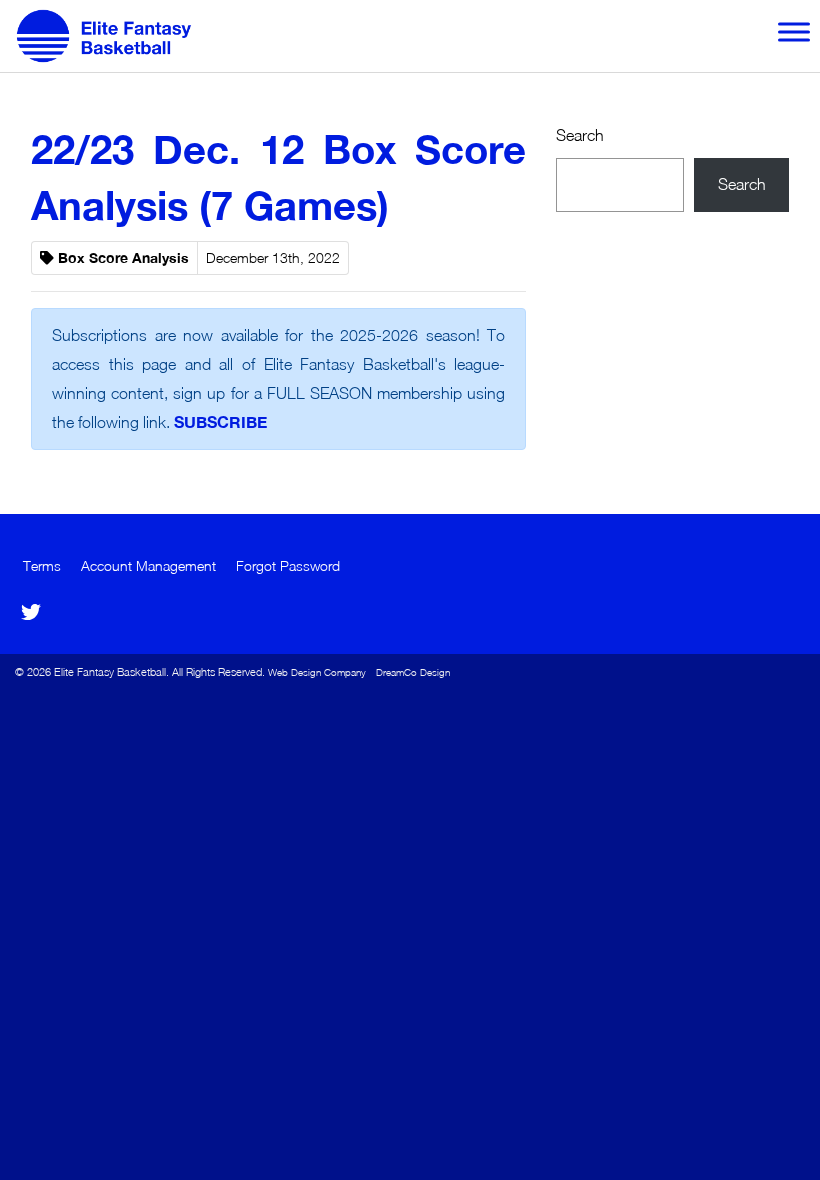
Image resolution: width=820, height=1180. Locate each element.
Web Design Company (317, 672)
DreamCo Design (413, 672)
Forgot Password (288, 566)
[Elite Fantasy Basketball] (112, 36)
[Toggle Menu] (794, 31)
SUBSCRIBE (220, 421)
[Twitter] (30, 612)
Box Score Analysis (123, 258)
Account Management (148, 566)
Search (580, 135)
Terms (42, 566)
